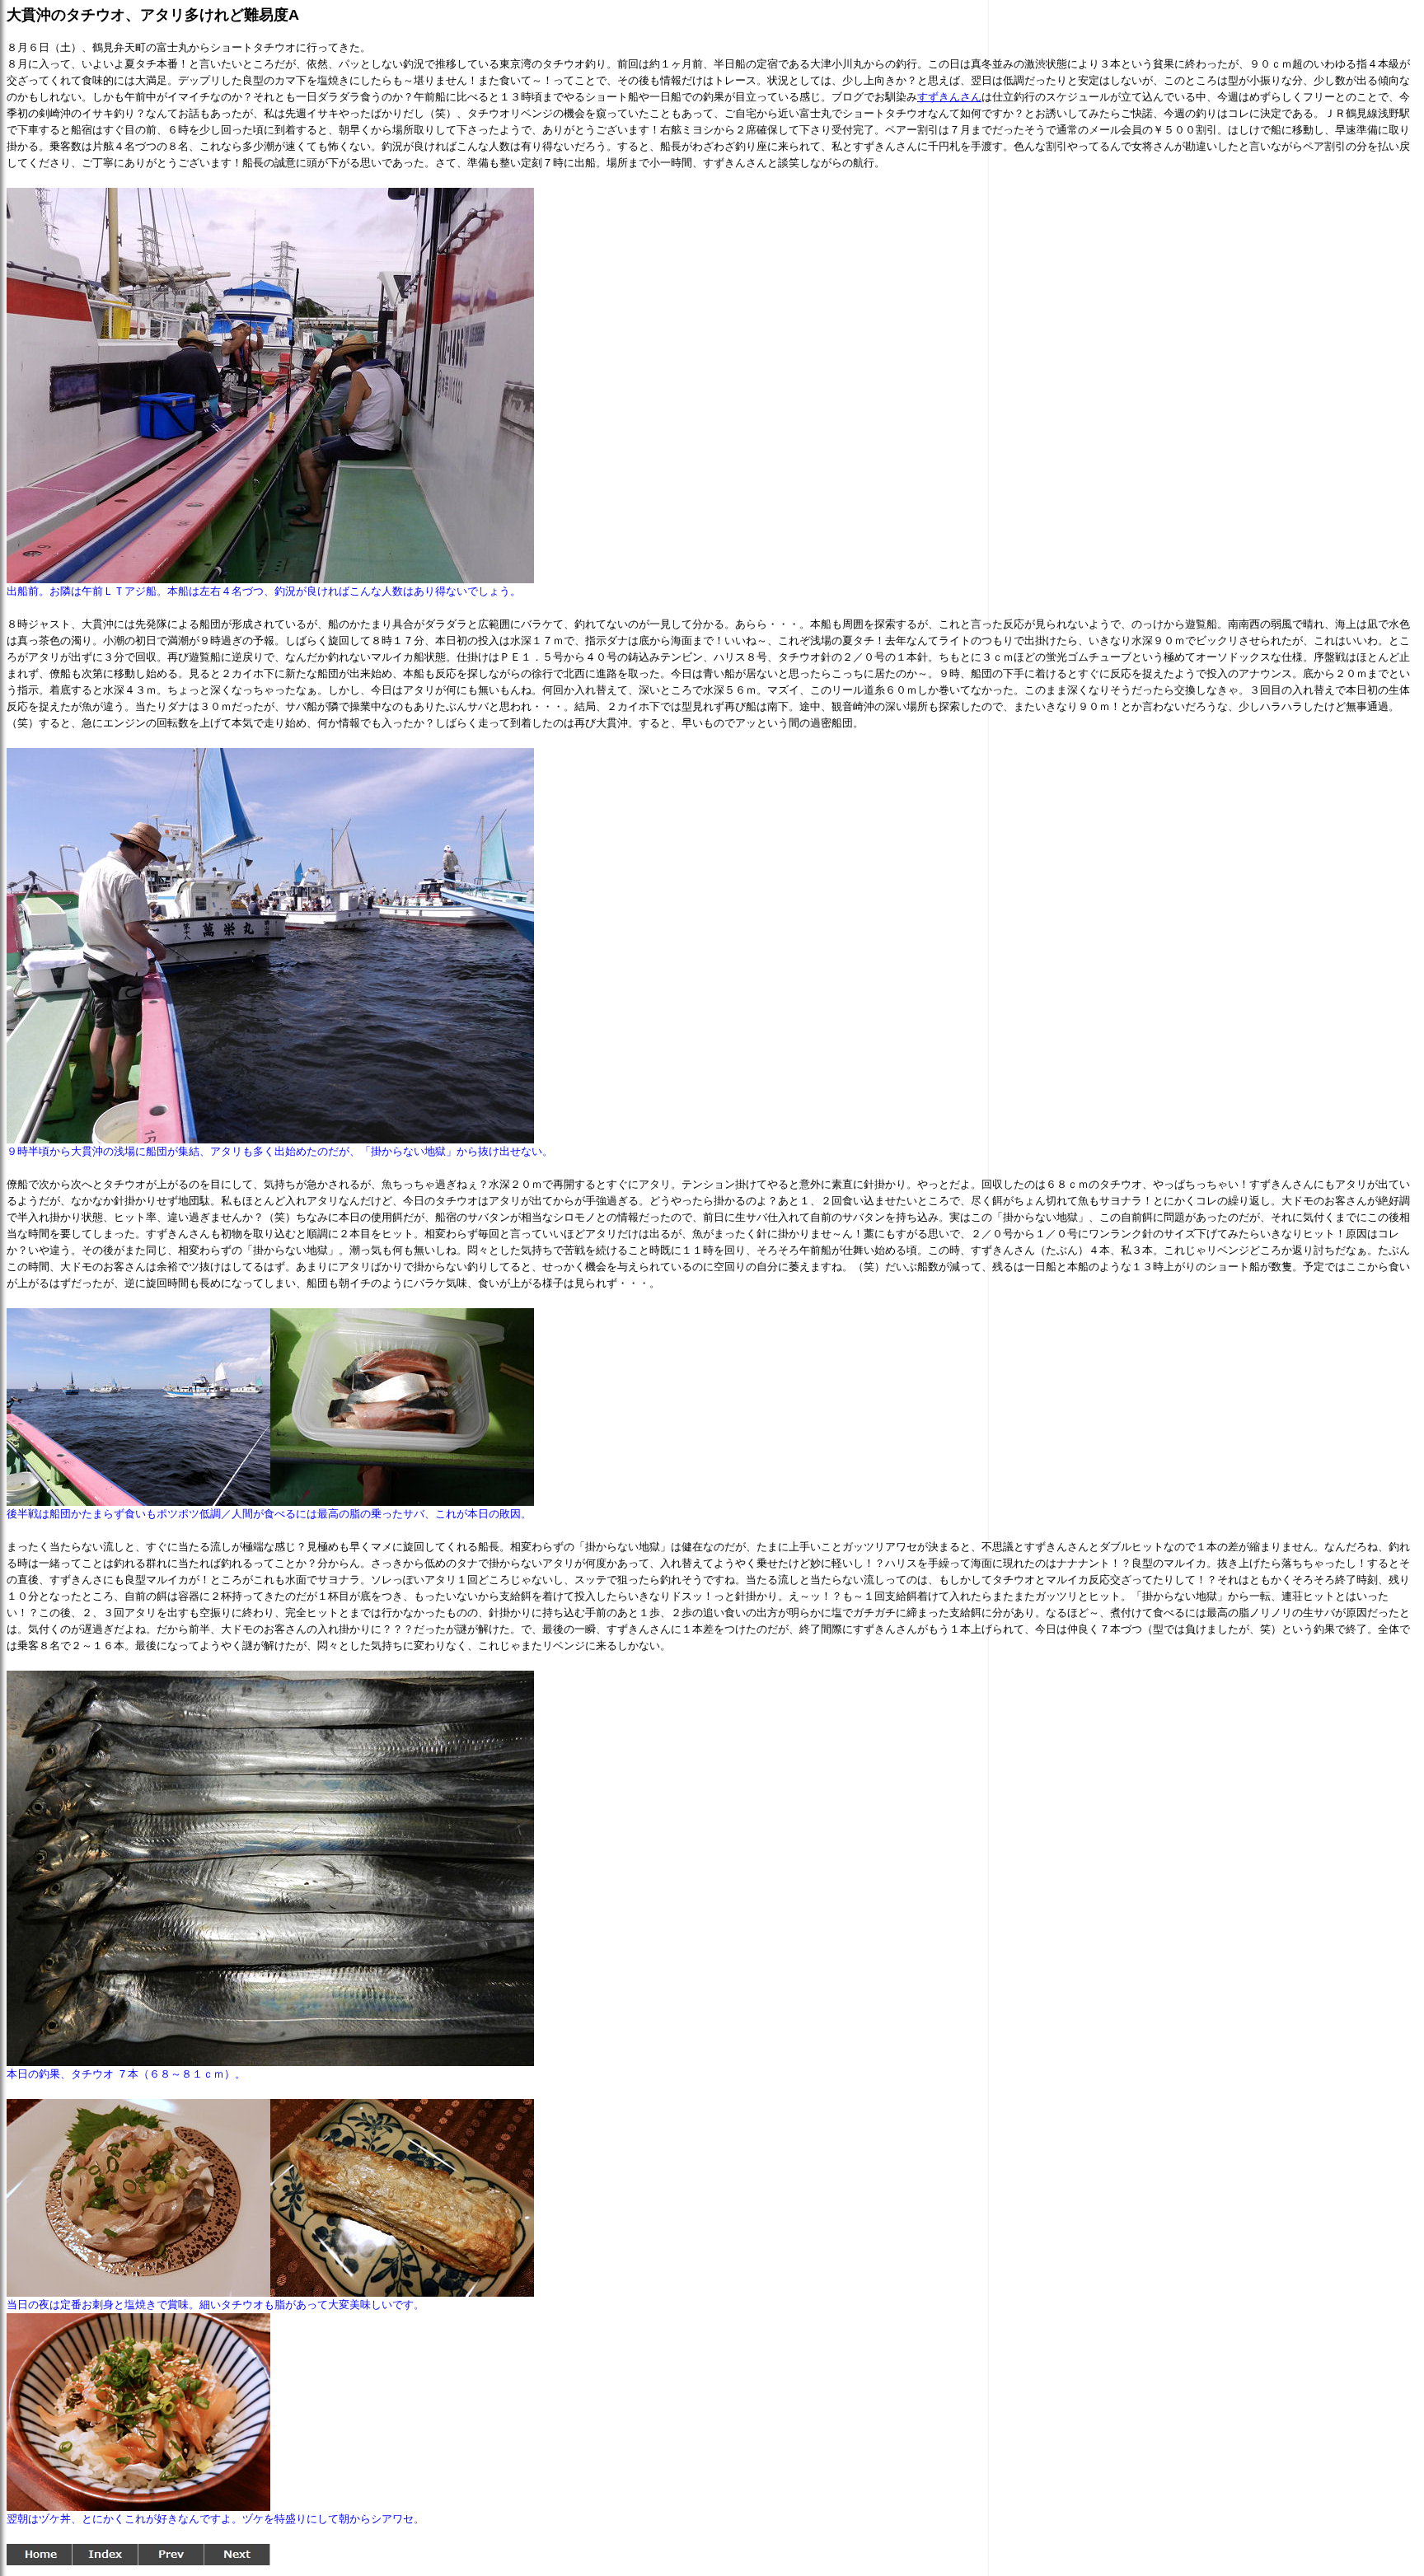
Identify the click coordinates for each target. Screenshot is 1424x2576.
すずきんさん (949, 97)
